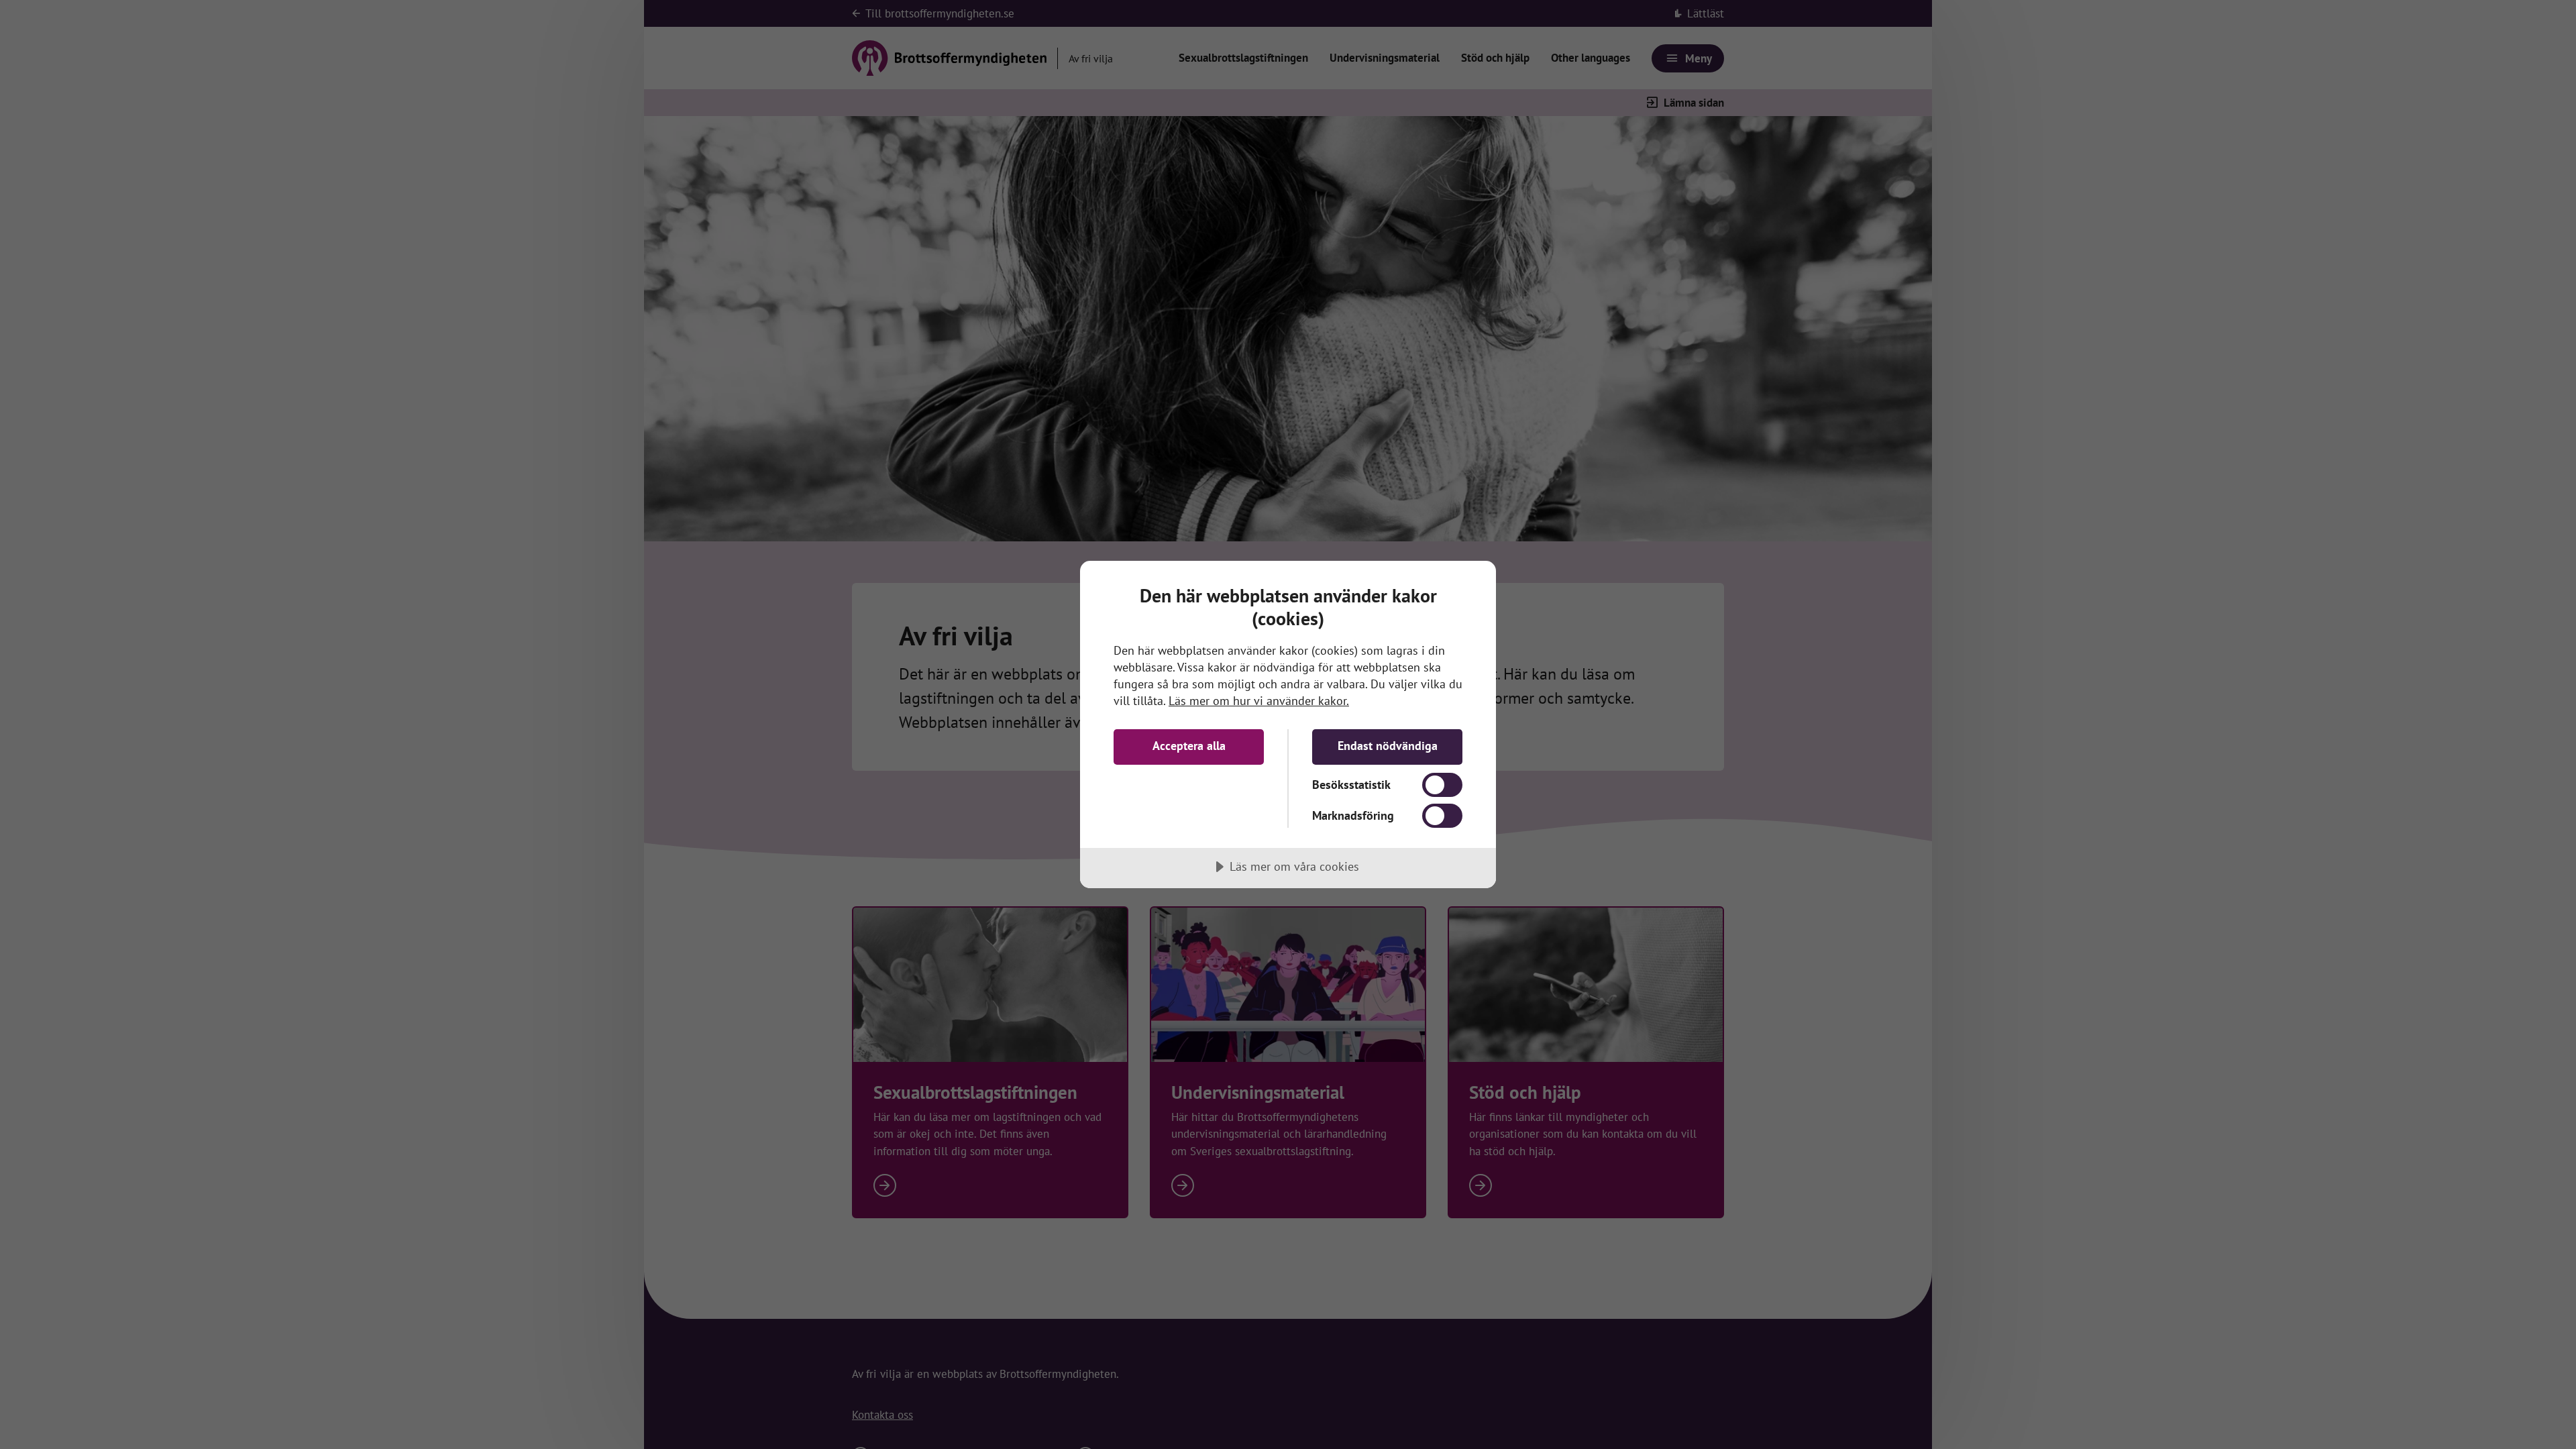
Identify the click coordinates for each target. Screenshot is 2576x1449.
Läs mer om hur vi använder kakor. (1259, 701)
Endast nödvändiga (1388, 746)
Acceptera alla (1189, 746)
